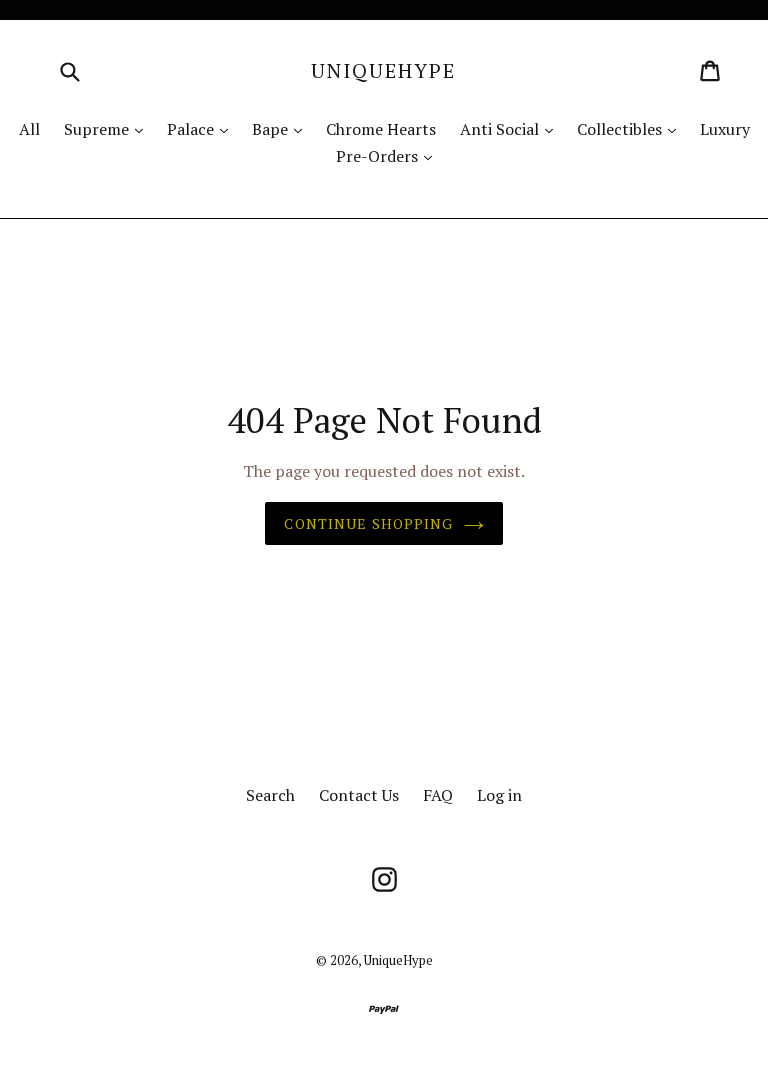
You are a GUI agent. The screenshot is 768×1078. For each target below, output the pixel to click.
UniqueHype (383, 71)
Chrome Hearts (381, 129)
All (29, 129)
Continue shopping (368, 523)
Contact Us (359, 795)
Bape (282, 128)
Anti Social (511, 128)
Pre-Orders (389, 155)
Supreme (108, 128)
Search (270, 795)
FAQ (438, 795)
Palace (202, 128)
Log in (499, 795)
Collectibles (631, 128)
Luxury (725, 129)
